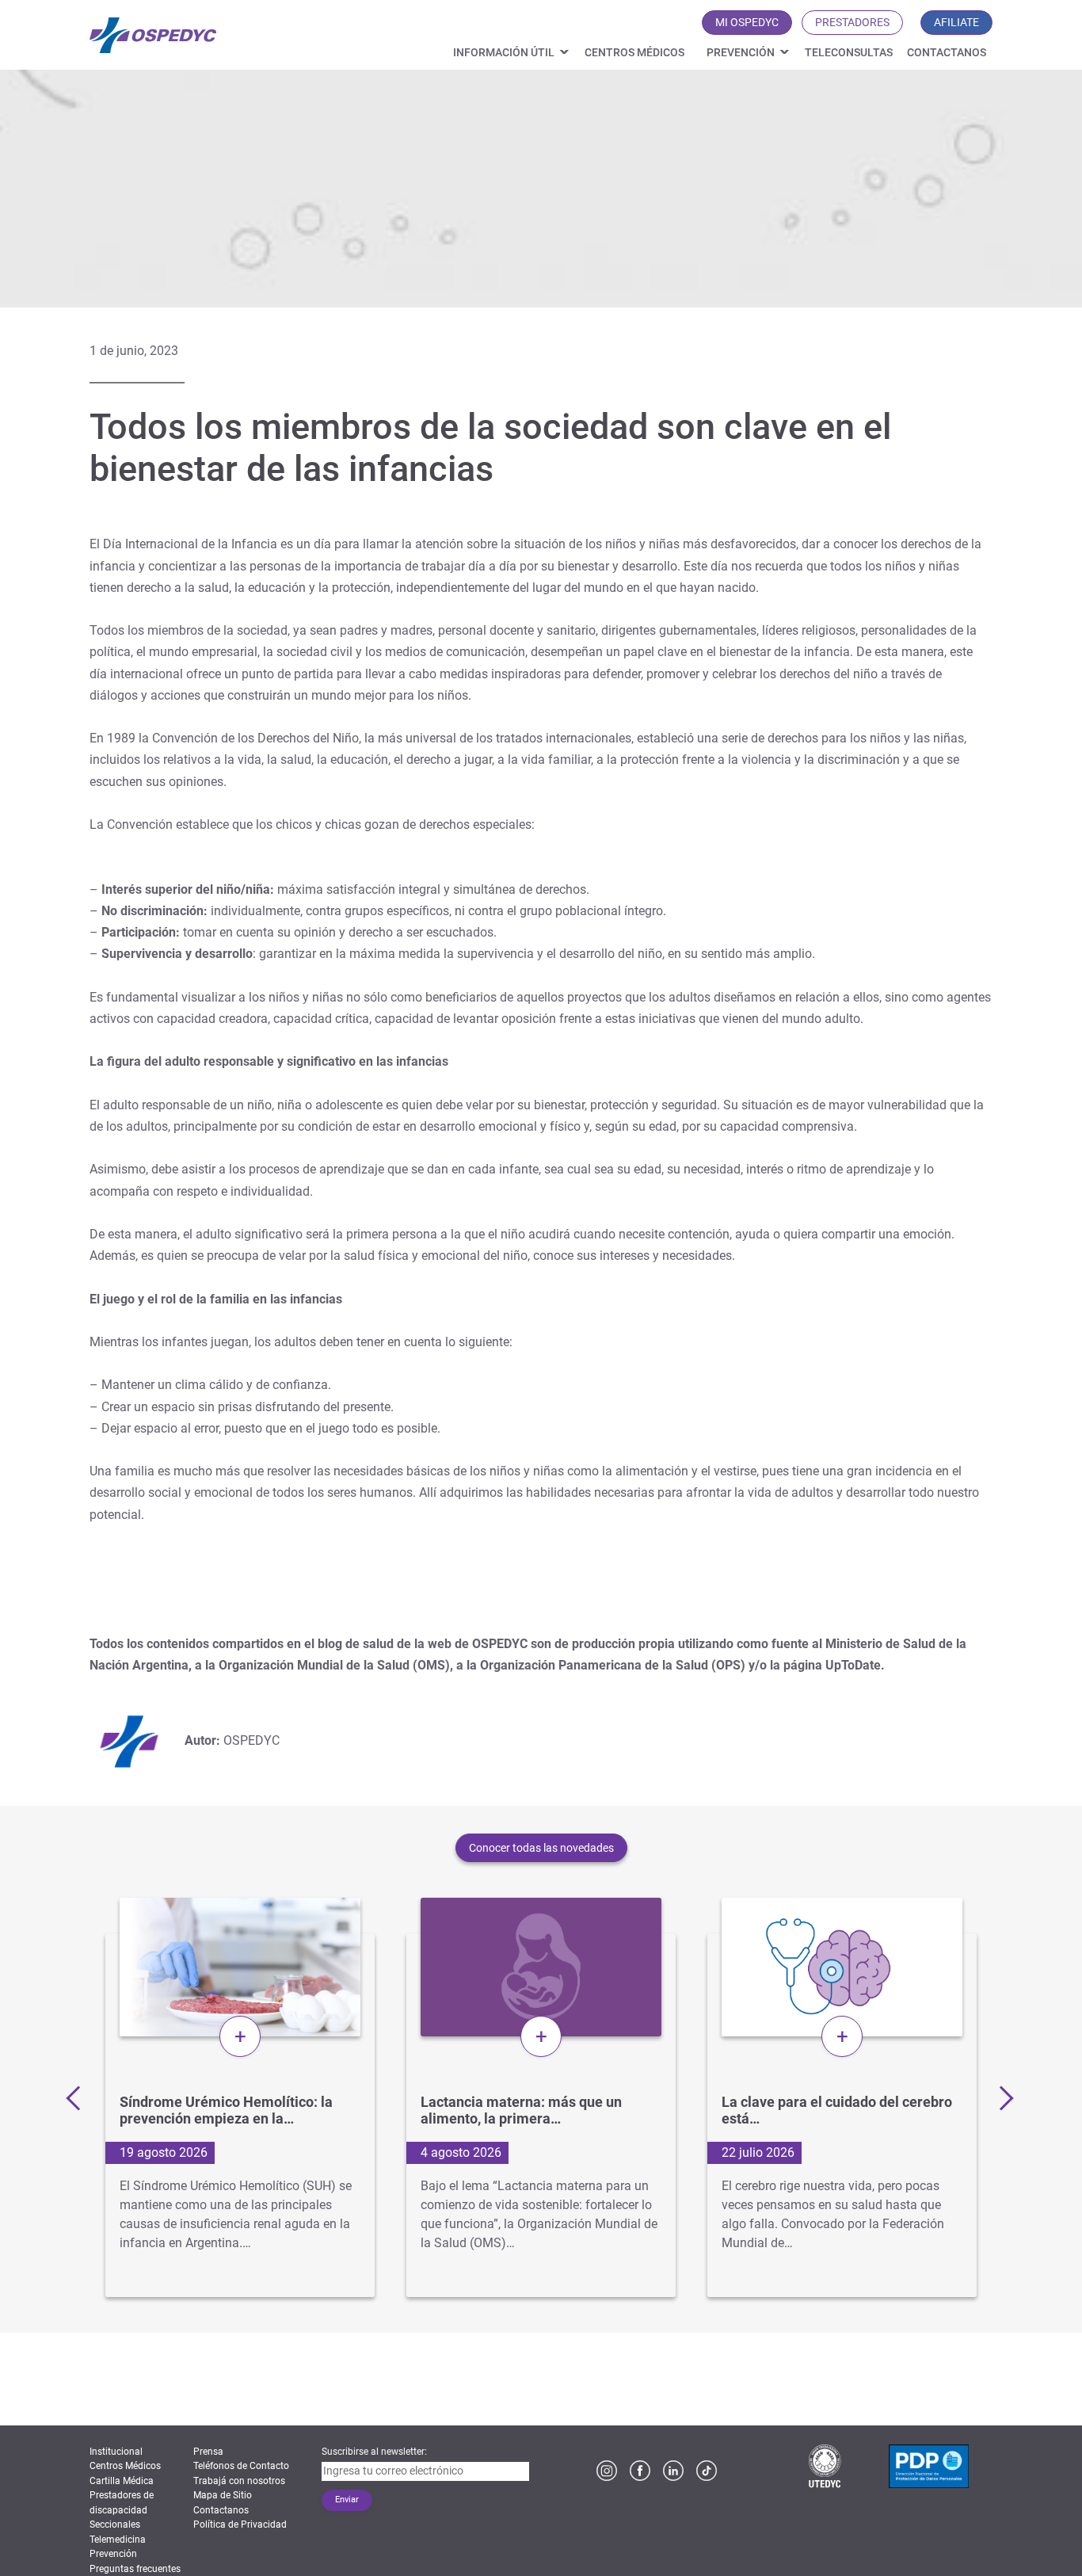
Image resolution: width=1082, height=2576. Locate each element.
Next (1000, 2097)
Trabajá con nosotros (239, 2481)
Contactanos (947, 52)
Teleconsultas (849, 52)
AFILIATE (956, 22)
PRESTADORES (852, 22)
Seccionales (115, 2524)
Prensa (208, 2452)
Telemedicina (118, 2540)
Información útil (504, 52)
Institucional (116, 2452)
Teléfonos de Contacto (241, 2466)
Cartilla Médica (122, 2481)
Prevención (741, 52)
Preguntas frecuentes (135, 2569)
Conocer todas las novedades (541, 1848)
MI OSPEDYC (747, 22)
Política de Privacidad (240, 2524)
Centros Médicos (634, 52)
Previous (78, 2097)
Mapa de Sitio (223, 2495)
